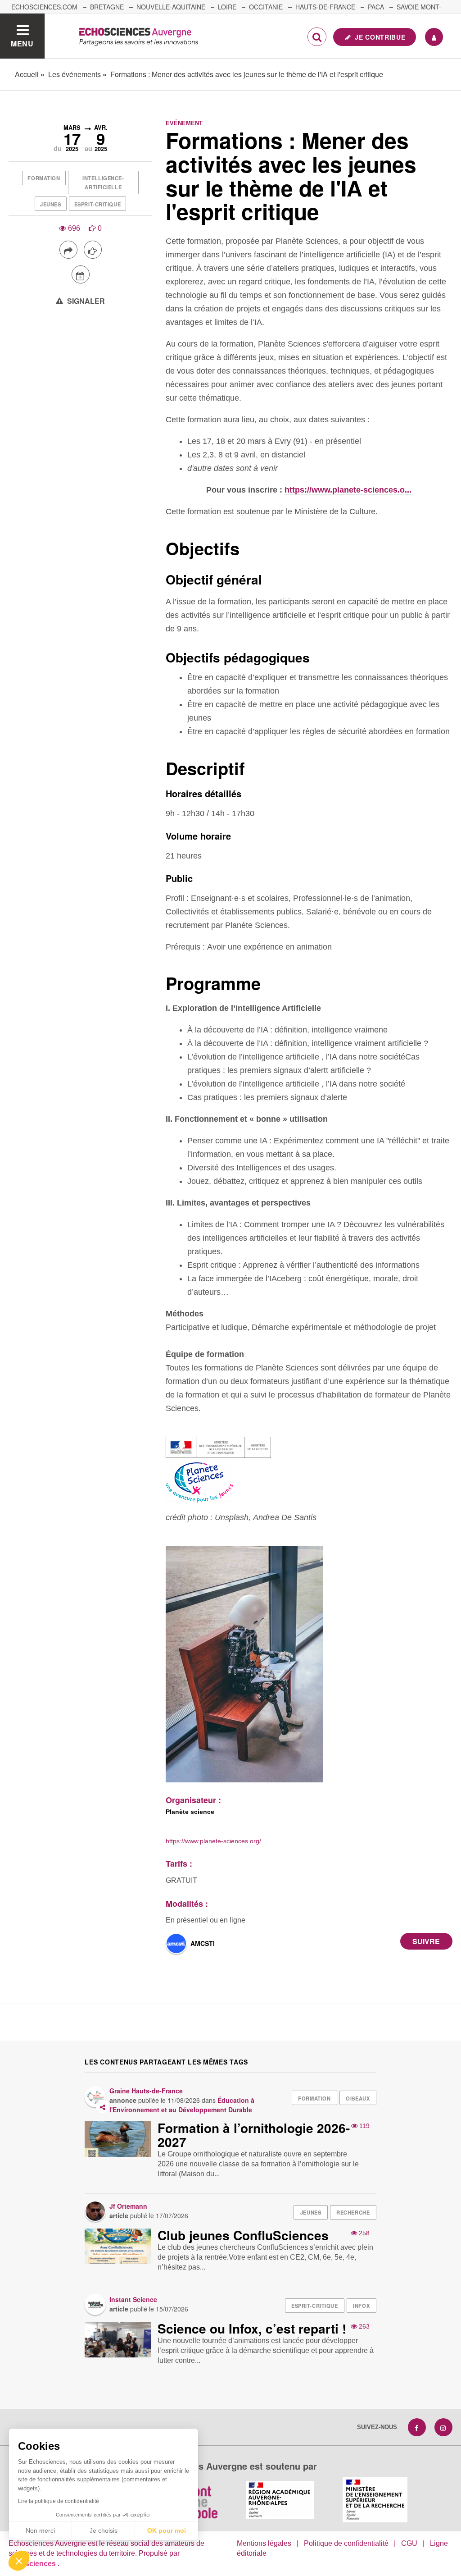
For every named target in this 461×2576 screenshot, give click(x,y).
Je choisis (104, 2530)
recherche (353, 2212)
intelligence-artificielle (103, 183)
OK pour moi (167, 2530)
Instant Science (133, 2299)
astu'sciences (33, 2564)
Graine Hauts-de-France (146, 2091)
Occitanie (266, 7)
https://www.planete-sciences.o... (348, 490)
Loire (227, 7)
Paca (376, 7)
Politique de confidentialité (346, 2543)
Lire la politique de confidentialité (59, 2501)
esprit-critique (97, 204)
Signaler (85, 301)
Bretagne (107, 7)
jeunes (50, 204)
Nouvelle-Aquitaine (171, 7)
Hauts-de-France (325, 7)
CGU (409, 2543)
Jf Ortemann (128, 2206)
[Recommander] (93, 250)
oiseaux (358, 2098)
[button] (19, 2561)
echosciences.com (44, 7)
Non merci (40, 2530)
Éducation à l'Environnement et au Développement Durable (182, 2105)
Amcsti (203, 1943)
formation (44, 178)
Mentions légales (264, 2543)
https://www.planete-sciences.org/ (213, 1841)
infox (361, 2306)
